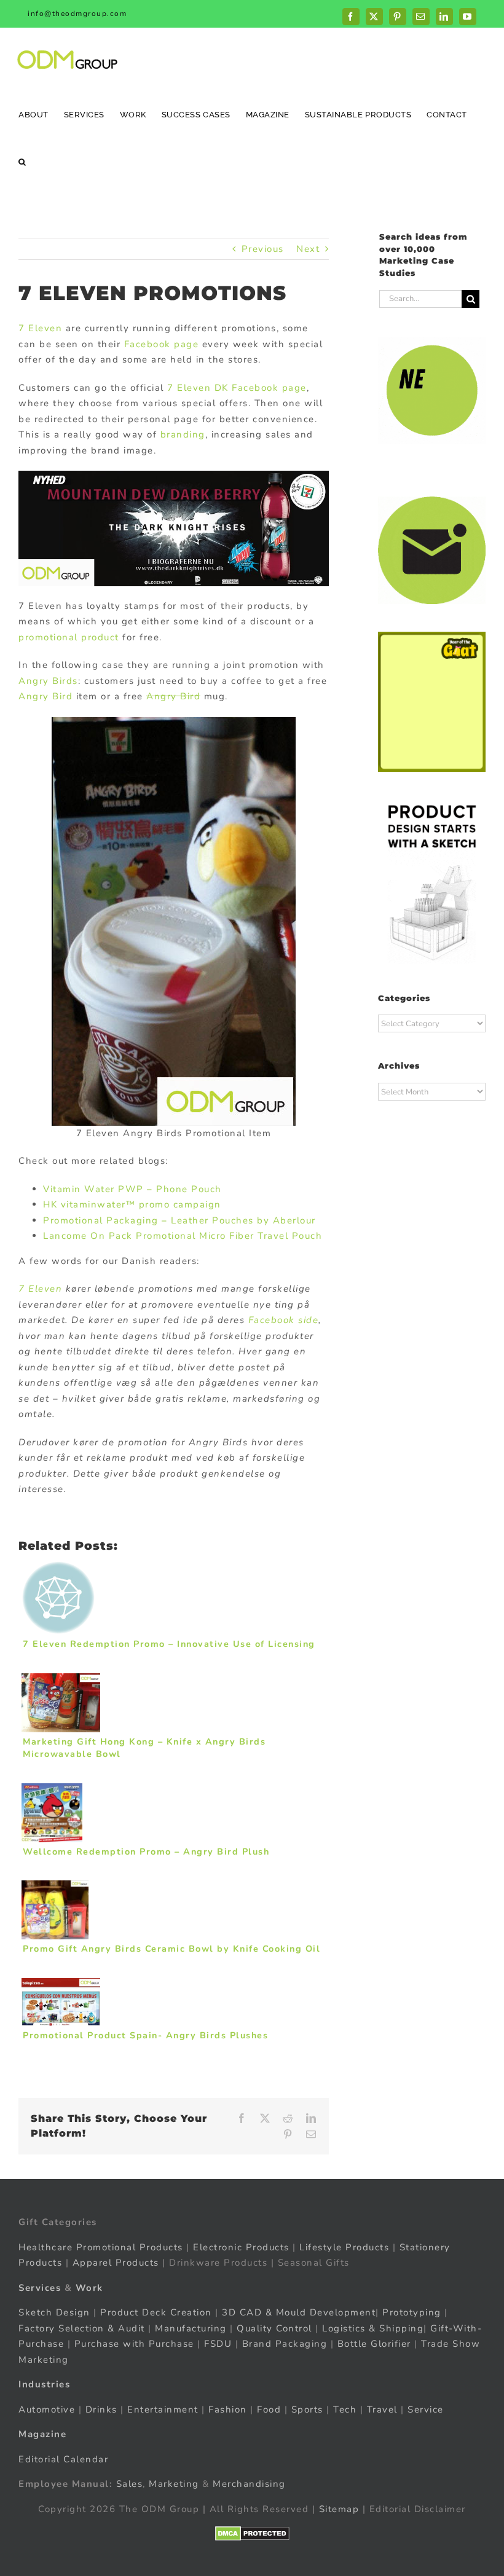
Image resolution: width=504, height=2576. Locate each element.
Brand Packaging (285, 2344)
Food (269, 2409)
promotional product (69, 637)
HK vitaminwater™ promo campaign (132, 1204)
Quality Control (274, 2328)
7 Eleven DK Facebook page (237, 388)
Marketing (174, 2484)
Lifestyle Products (344, 2247)
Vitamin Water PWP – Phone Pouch (132, 1189)
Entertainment (163, 2409)
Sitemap (339, 2509)
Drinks (101, 2409)
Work (89, 2288)
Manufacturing (191, 2328)
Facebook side (284, 1320)
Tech (345, 2409)
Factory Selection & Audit (82, 2328)
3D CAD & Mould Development (299, 2312)
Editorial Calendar (63, 2459)
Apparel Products (116, 2263)
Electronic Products (241, 2247)
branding (183, 434)
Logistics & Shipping (373, 2328)
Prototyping (412, 2312)
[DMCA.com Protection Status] (252, 2534)
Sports (307, 2409)
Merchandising (249, 2484)
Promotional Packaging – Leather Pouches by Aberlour (179, 1220)
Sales (130, 2484)
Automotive (47, 2409)
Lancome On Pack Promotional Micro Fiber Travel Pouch (183, 1236)
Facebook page (162, 344)
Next (308, 249)
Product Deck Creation (156, 2312)
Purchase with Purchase (134, 2344)
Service (427, 2409)
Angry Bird (45, 696)
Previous (263, 249)
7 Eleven (40, 328)
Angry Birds (48, 681)
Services (40, 2288)
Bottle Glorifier (372, 2344)
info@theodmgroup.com (77, 14)
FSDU (218, 2344)
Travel (382, 2409)
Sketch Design (54, 2312)
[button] (22, 161)
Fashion (228, 2409)
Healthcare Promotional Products (101, 2247)
